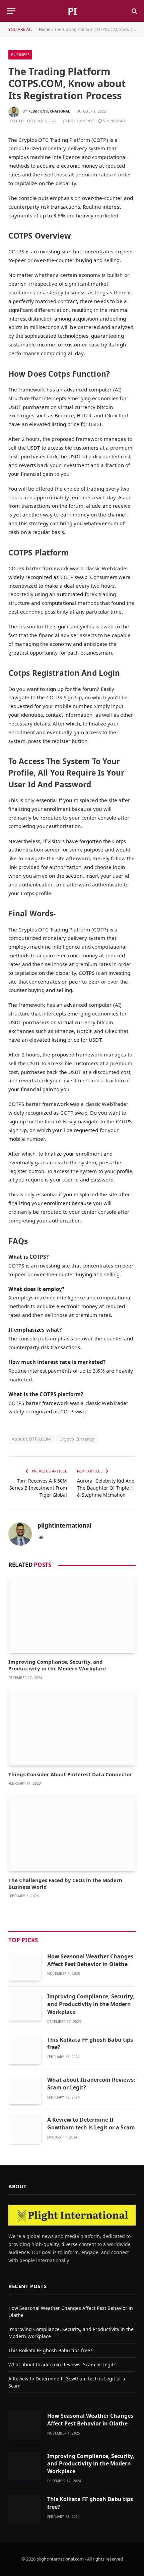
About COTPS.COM (31, 1439)
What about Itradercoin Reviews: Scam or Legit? (63, 2364)
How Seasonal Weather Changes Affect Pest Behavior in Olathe (90, 1960)
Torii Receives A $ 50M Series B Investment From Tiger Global (38, 1488)
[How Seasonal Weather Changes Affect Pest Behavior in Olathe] (25, 1966)
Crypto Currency (77, 1439)
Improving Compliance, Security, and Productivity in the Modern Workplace (57, 1665)
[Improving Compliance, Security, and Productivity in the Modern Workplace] (72, 1615)
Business (20, 55)
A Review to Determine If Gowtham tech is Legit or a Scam (91, 2124)
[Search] (134, 11)
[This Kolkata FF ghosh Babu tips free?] (25, 2050)
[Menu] (11, 11)
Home (45, 29)
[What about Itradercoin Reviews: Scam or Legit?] (25, 2090)
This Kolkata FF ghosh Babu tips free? (50, 2350)
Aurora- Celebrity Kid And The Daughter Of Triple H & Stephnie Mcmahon (106, 1488)
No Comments (81, 121)
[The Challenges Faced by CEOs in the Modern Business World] (72, 1833)
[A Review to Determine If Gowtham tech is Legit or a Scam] (25, 2130)
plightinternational (49, 111)
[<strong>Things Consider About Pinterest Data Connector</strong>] (72, 1728)
